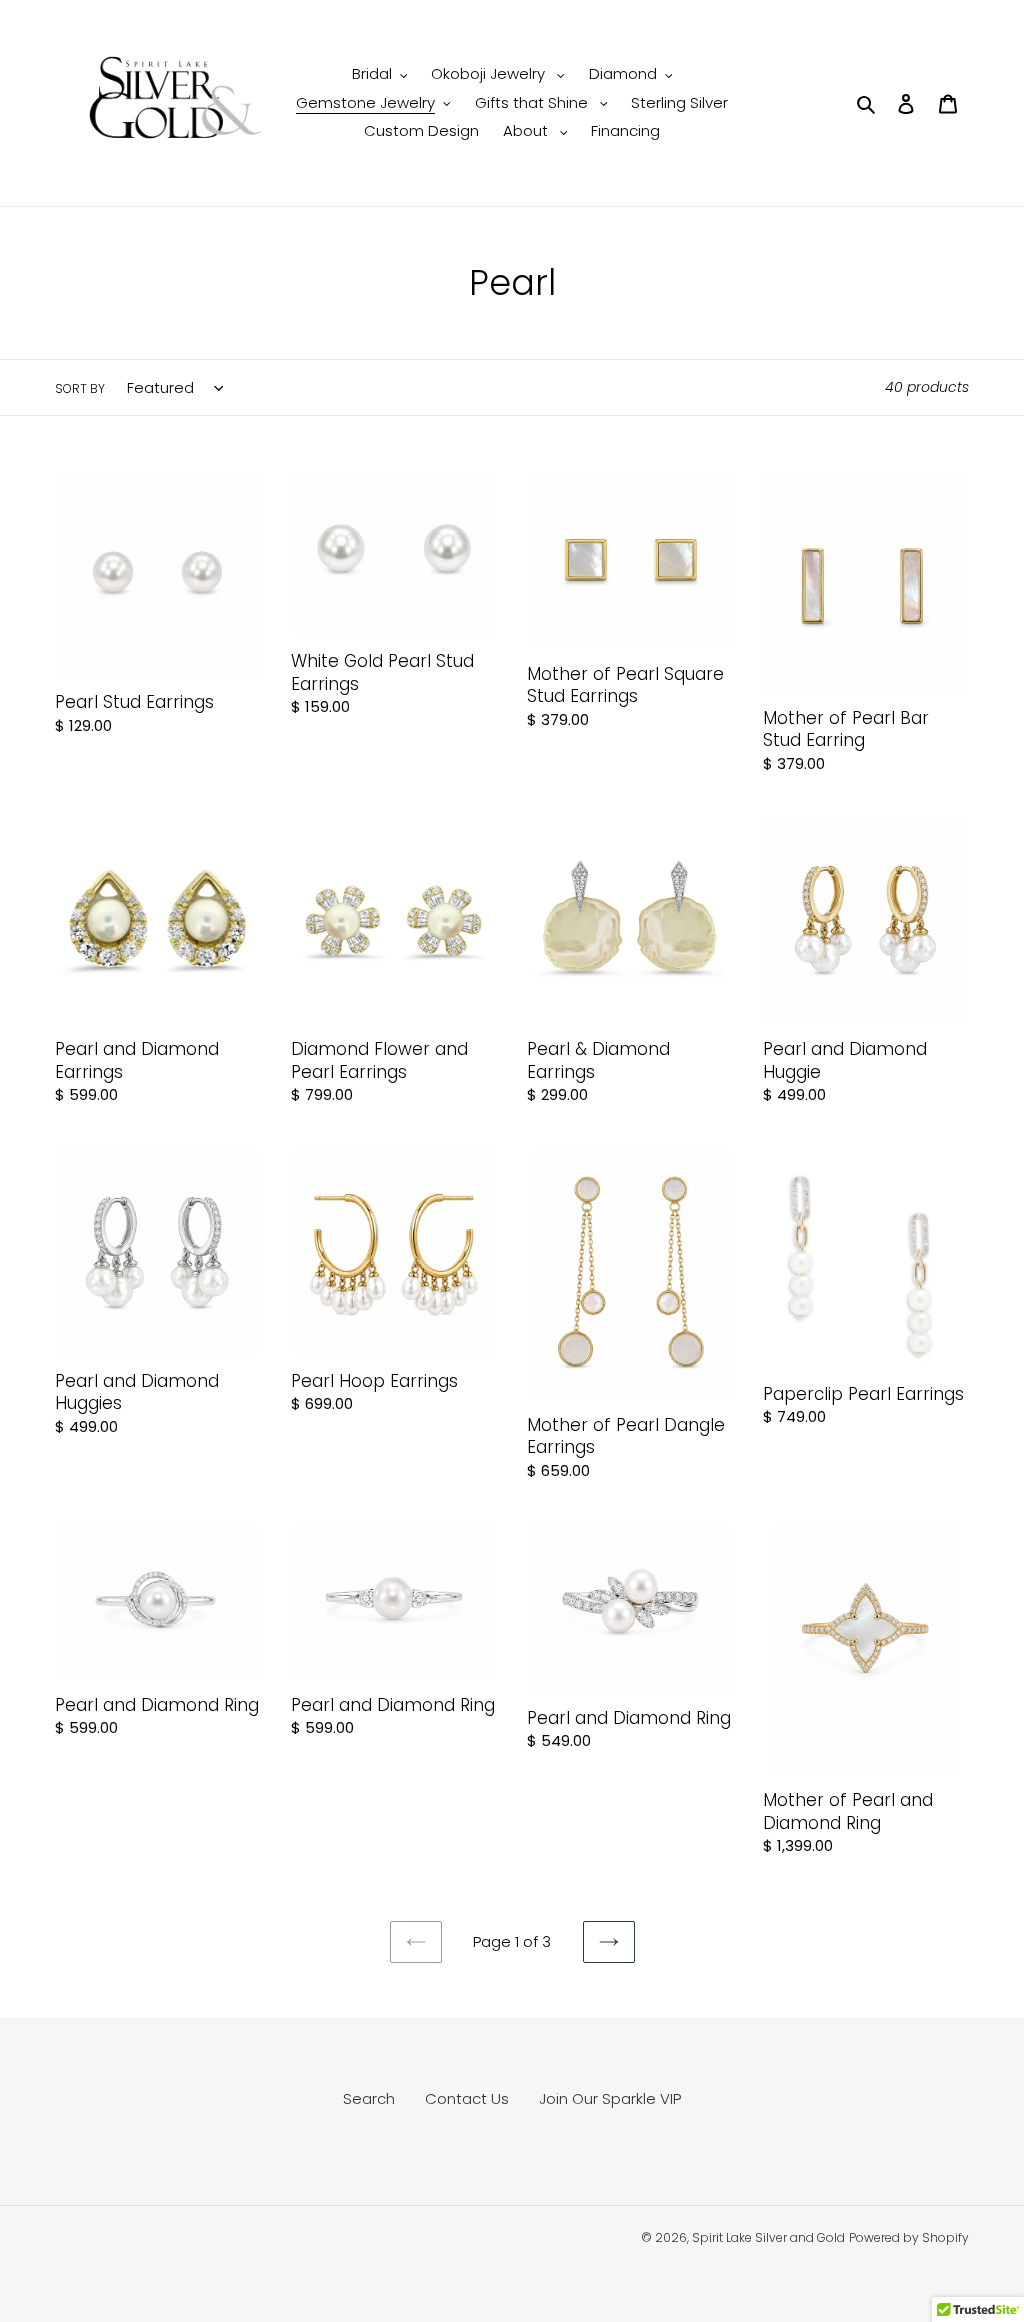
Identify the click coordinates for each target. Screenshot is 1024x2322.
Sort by (80, 388)
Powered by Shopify (909, 2237)
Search (369, 2098)
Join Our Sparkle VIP (610, 2098)
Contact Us (467, 2098)
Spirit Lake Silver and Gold (768, 2237)
